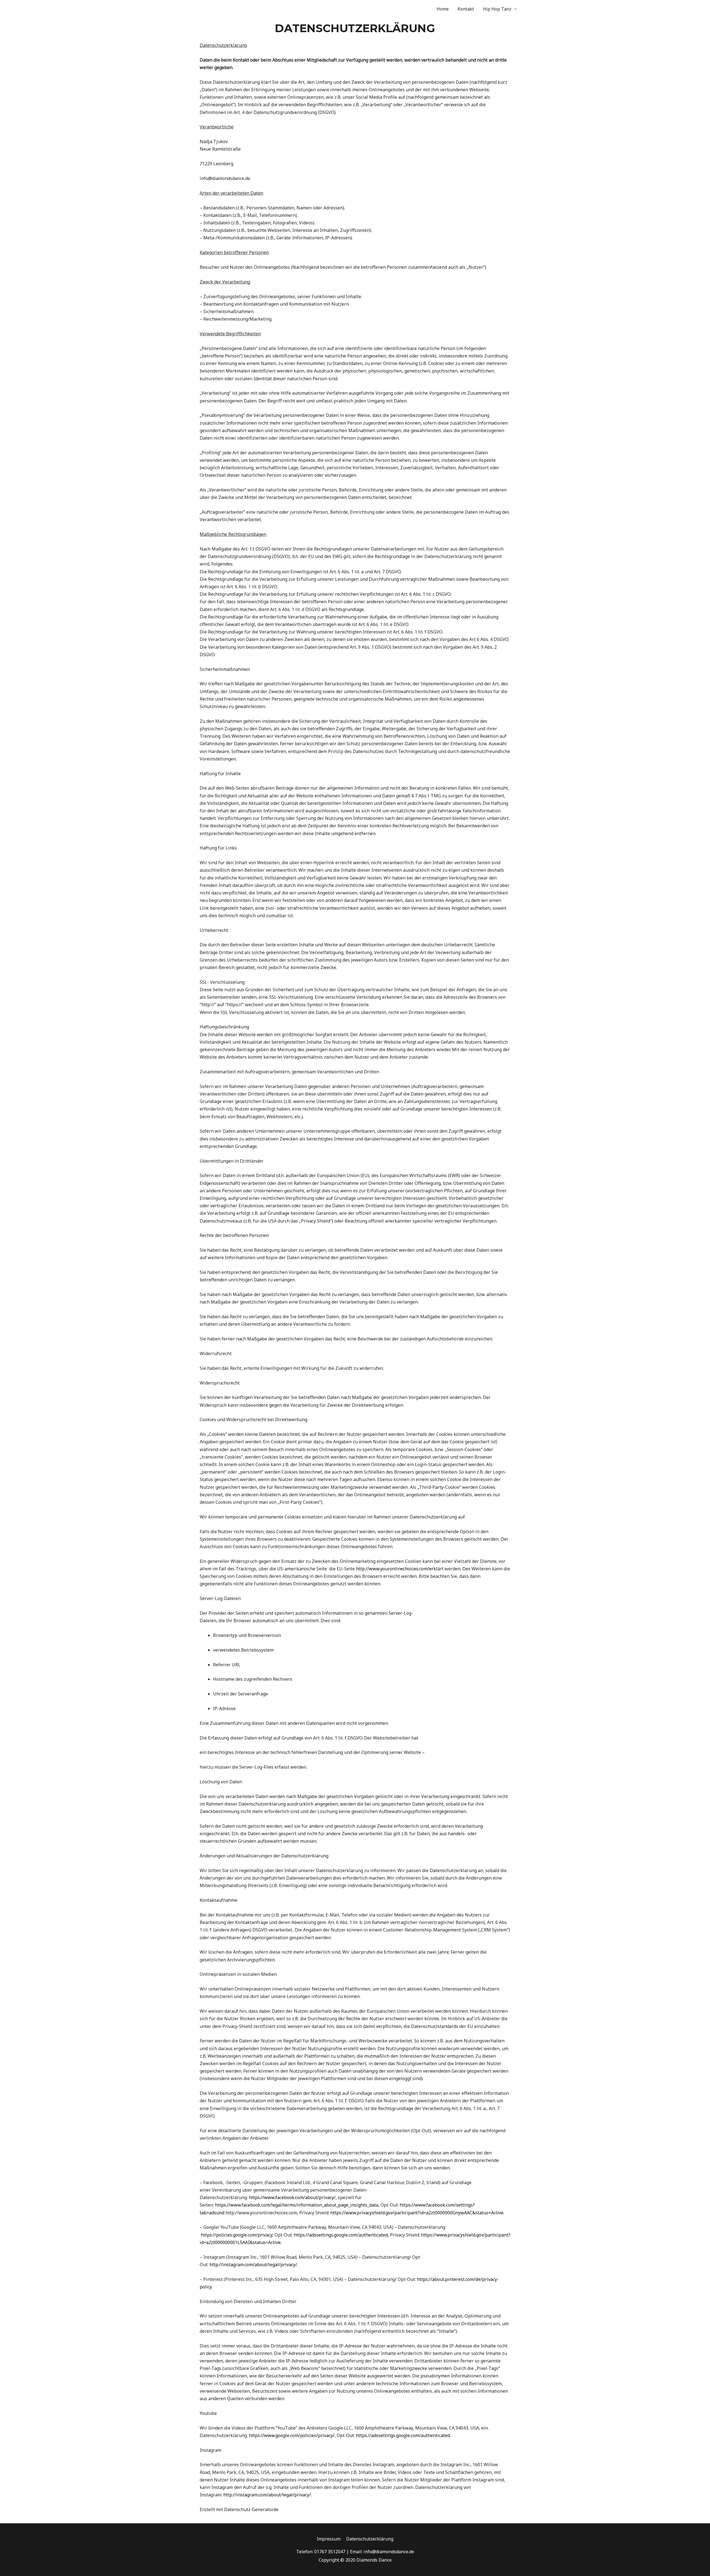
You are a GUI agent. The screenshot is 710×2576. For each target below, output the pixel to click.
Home (443, 9)
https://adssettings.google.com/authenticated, (341, 2235)
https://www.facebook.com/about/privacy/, (293, 2197)
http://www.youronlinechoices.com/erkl (397, 1569)
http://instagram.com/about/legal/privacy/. (254, 2265)
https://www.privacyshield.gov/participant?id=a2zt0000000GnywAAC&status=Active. (417, 2213)
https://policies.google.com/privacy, (237, 2235)
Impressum (329, 2539)
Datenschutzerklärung (370, 2539)
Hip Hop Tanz (497, 9)
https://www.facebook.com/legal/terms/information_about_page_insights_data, (297, 2205)
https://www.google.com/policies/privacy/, (292, 2435)
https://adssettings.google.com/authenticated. (403, 2435)
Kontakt (466, 9)
